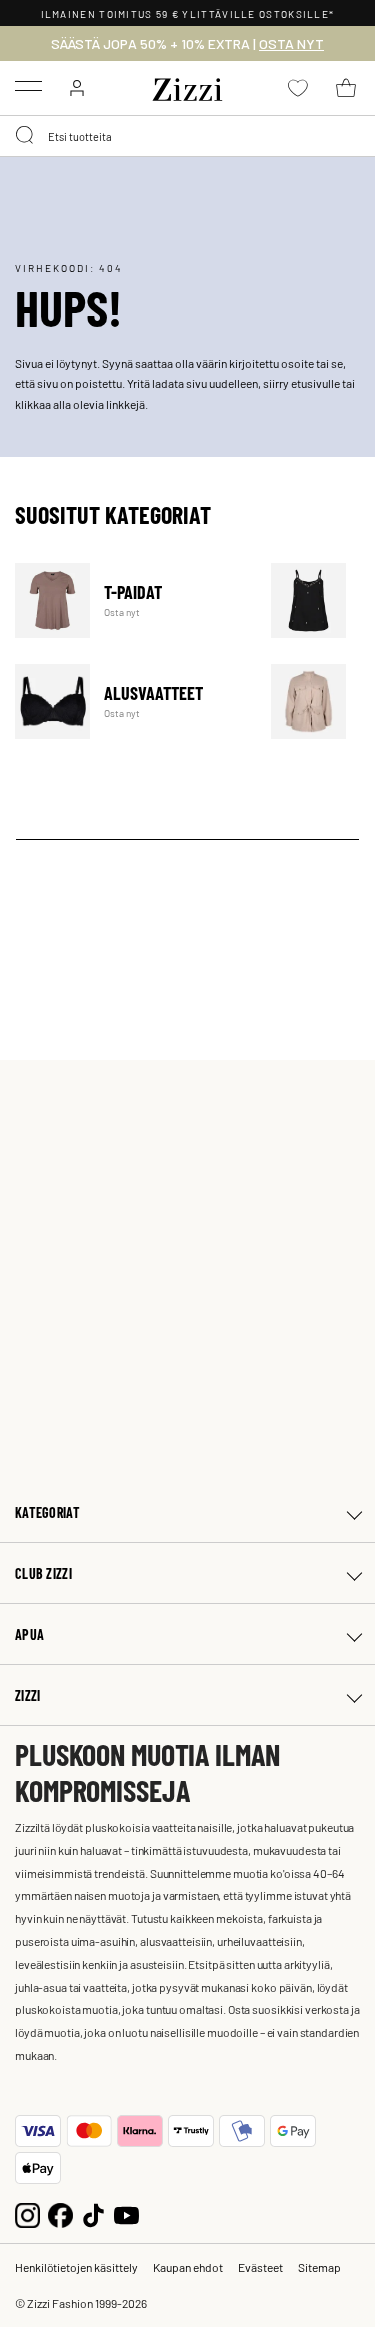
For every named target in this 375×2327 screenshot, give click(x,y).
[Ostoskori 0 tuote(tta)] (346, 88)
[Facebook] (60, 2213)
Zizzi (27, 1695)
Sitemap (319, 2267)
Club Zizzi (43, 1573)
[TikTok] (93, 2213)
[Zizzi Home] (188, 86)
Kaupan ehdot (188, 2267)
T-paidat (130, 600)
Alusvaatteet (130, 701)
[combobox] (187, 136)
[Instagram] (27, 2213)
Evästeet (260, 2267)
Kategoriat (47, 1512)
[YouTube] (126, 2213)
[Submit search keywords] (26, 136)
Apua (29, 1634)
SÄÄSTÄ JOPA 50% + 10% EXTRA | (187, 44)
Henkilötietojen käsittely (76, 2267)
